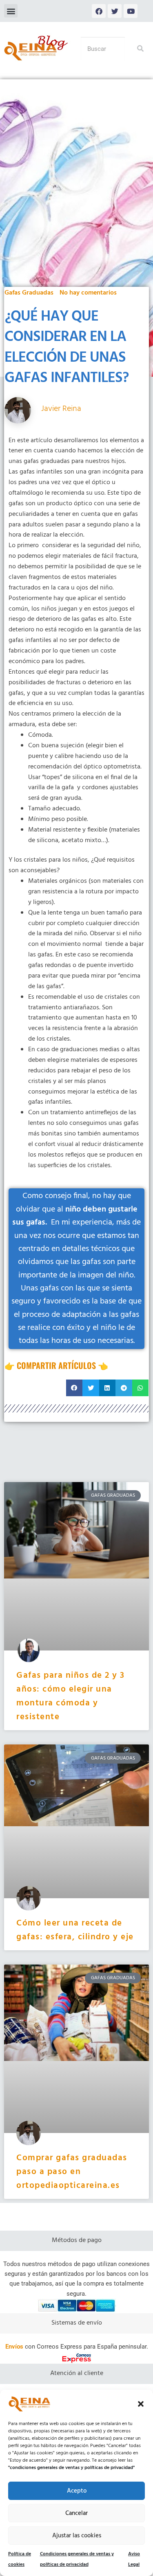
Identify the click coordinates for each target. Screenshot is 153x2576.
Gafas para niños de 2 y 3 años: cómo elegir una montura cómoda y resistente (71, 1696)
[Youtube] (131, 11)
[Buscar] (137, 49)
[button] (141, 2404)
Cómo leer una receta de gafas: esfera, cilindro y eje (75, 1930)
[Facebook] (99, 11)
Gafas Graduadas (29, 293)
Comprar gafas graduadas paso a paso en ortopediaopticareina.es (72, 2172)
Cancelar (76, 2513)
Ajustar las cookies (77, 2536)
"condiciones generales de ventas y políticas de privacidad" (71, 2468)
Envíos (14, 2347)
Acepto (77, 2491)
